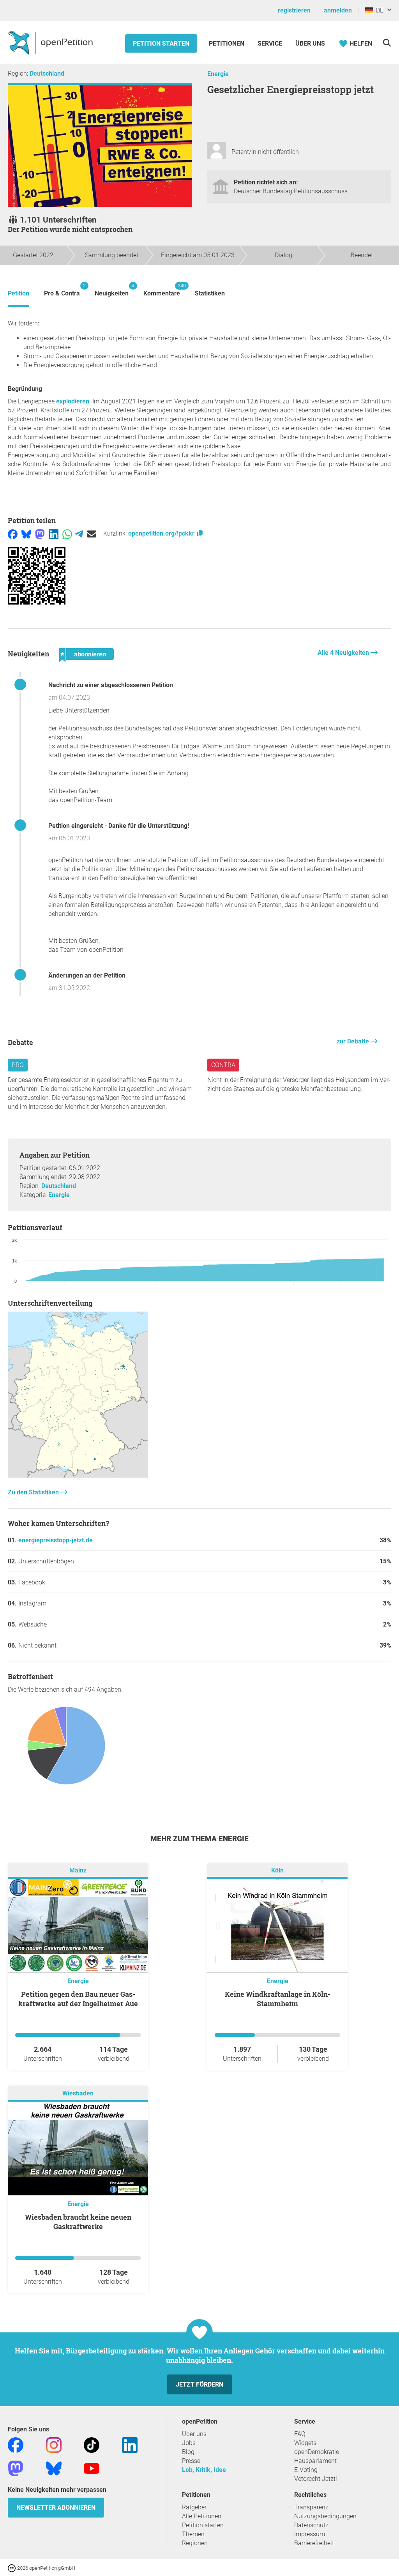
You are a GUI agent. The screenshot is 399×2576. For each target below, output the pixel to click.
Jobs (189, 2443)
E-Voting (306, 2470)
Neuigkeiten (112, 290)
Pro (18, 1065)
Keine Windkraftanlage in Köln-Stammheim (278, 1999)
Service (270, 43)
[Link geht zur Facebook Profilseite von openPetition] (16, 2444)
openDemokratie (317, 2452)
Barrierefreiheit (314, 2543)
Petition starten (161, 43)
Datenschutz (311, 2525)
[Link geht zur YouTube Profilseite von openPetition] (92, 2468)
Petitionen (227, 43)
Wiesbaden (78, 2093)
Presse (191, 2461)
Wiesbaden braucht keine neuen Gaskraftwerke (78, 2222)
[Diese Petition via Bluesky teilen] (26, 533)
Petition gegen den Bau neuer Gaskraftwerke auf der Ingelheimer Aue (78, 1999)
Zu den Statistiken (34, 1492)
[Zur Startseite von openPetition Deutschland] (51, 42)
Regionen (195, 2543)
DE (378, 10)
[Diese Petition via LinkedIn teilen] (54, 533)
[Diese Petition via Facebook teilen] (13, 533)
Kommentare (162, 290)
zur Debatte (354, 1041)
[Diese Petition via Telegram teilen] (79, 533)
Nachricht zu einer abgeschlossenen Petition (111, 685)
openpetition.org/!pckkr (162, 533)
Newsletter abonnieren (56, 2508)
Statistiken (210, 293)
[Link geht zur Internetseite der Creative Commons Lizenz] (12, 2568)
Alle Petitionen (202, 2516)
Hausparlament (315, 2461)
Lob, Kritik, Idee (204, 2470)
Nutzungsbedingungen (325, 2516)
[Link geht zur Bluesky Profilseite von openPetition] (54, 2468)
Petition (19, 293)
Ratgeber (194, 2507)
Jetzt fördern (199, 2384)
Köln (277, 1870)
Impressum (310, 2534)
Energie (218, 74)
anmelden (338, 10)
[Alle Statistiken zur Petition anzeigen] (78, 1475)
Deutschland (47, 73)
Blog (188, 2452)
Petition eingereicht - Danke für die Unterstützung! (119, 826)
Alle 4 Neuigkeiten (344, 653)
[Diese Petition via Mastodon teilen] (40, 533)
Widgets (305, 2443)
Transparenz (311, 2507)
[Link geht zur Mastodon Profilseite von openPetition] (16, 2468)
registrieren (294, 10)
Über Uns (310, 43)
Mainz (78, 1870)
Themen (193, 2534)
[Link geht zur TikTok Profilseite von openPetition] (92, 2444)
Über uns (194, 2434)
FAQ (300, 2434)
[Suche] (387, 43)
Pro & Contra (62, 290)
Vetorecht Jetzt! (316, 2479)
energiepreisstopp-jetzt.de (56, 1540)
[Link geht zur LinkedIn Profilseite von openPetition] (130, 2444)
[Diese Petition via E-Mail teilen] (92, 533)
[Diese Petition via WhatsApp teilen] (67, 533)
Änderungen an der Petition (87, 975)
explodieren (73, 401)
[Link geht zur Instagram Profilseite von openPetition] (54, 2444)
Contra (223, 1065)
